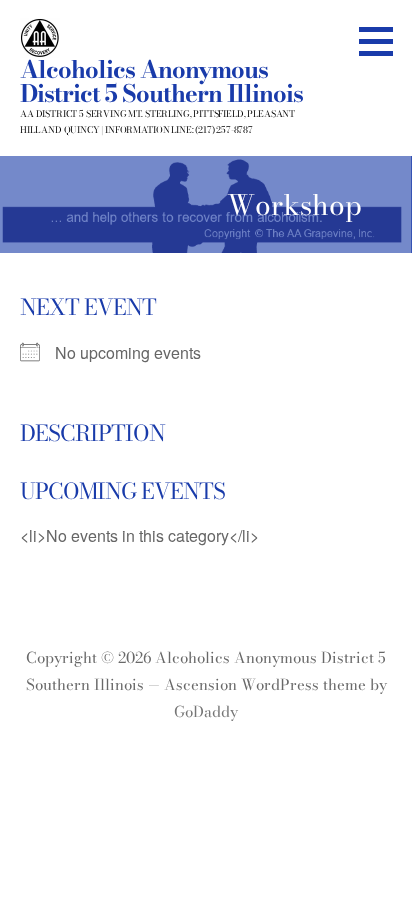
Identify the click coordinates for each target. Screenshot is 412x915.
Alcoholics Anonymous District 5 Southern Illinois (161, 81)
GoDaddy (206, 711)
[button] (383, 41)
